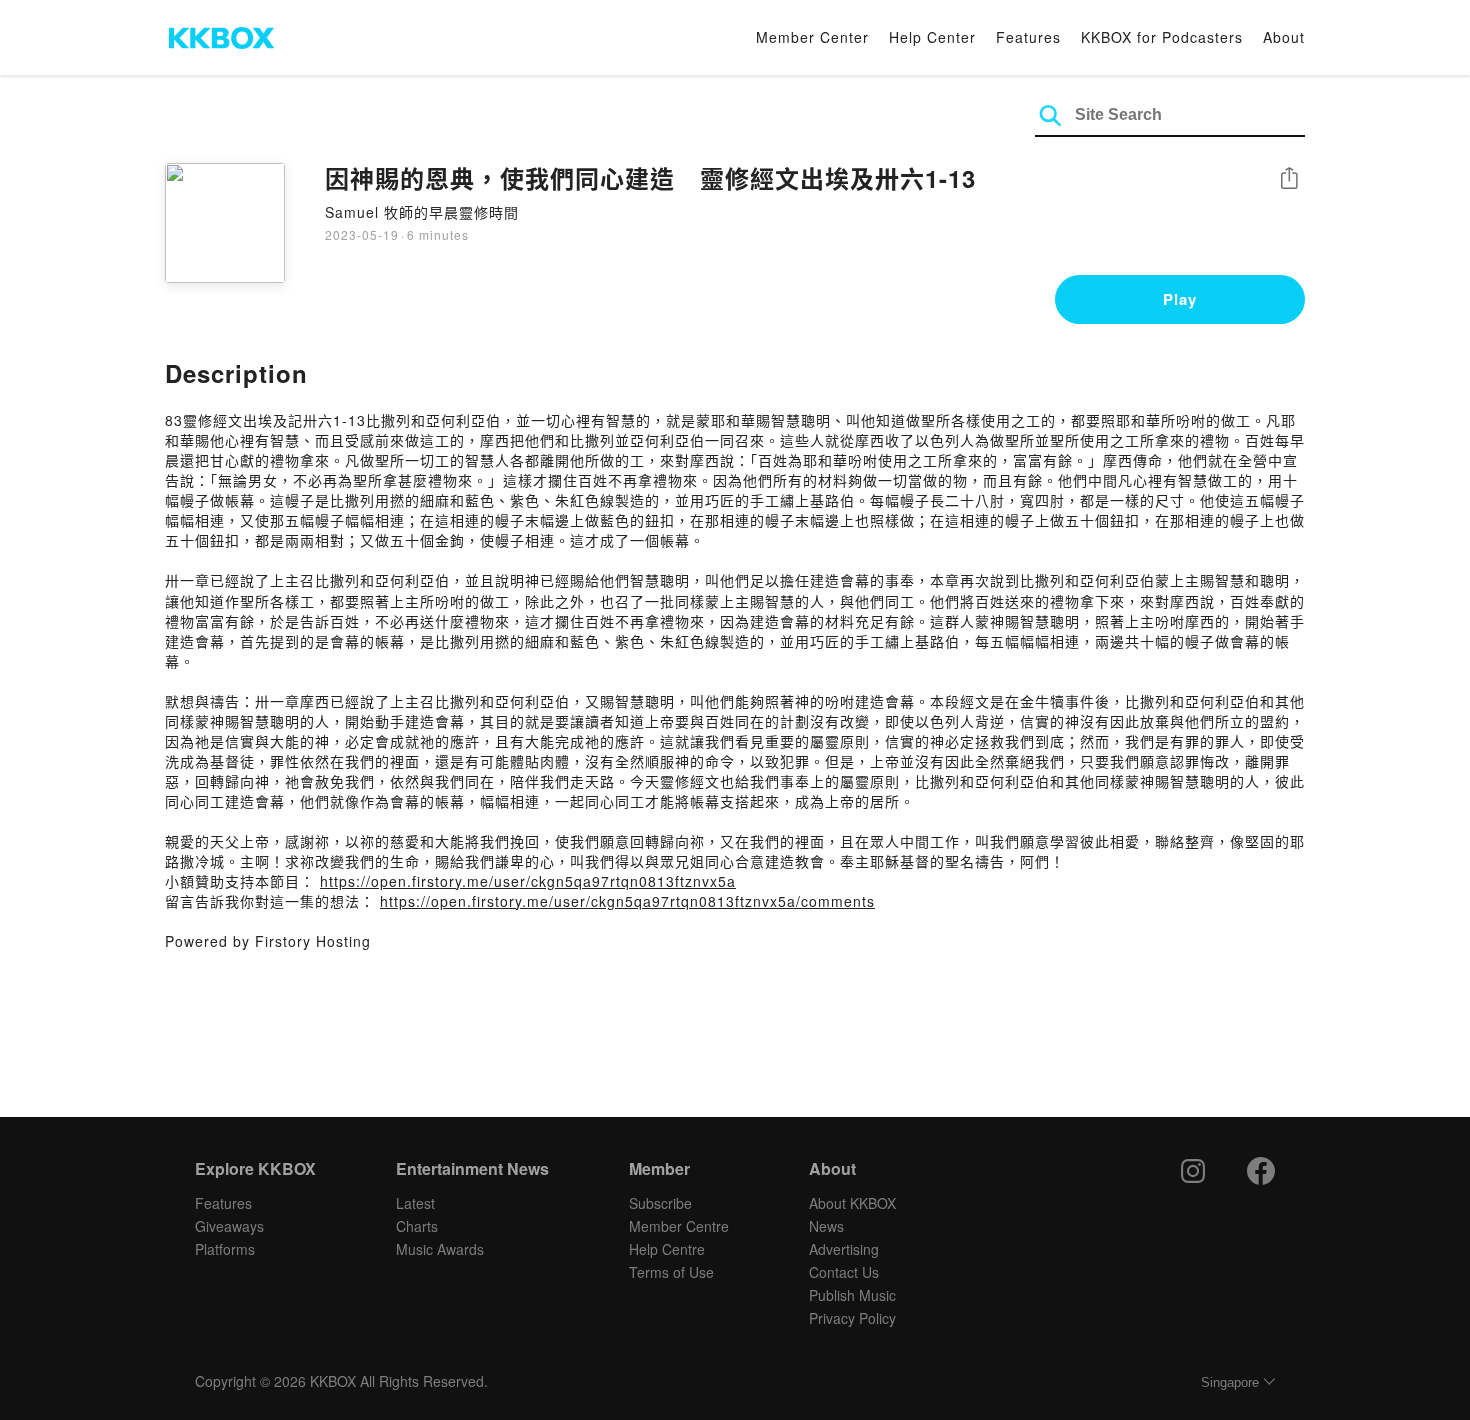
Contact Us (844, 1272)
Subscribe (660, 1203)
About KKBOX (852, 1203)
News (826, 1226)
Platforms (225, 1249)
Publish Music (852, 1295)
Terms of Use (671, 1272)
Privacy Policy (852, 1318)
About (1284, 37)
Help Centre (667, 1249)
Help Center (932, 37)
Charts (417, 1226)
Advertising (844, 1249)
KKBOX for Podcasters (1162, 37)
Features (1028, 37)
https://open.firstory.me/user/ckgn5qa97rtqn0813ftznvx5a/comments (627, 901)
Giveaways (229, 1226)
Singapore (1230, 1382)
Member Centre (679, 1226)
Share (1289, 179)
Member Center (812, 37)
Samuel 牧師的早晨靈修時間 (422, 212)
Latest (415, 1203)
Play (1180, 299)
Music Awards (440, 1249)
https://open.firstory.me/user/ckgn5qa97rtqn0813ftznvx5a (528, 881)
